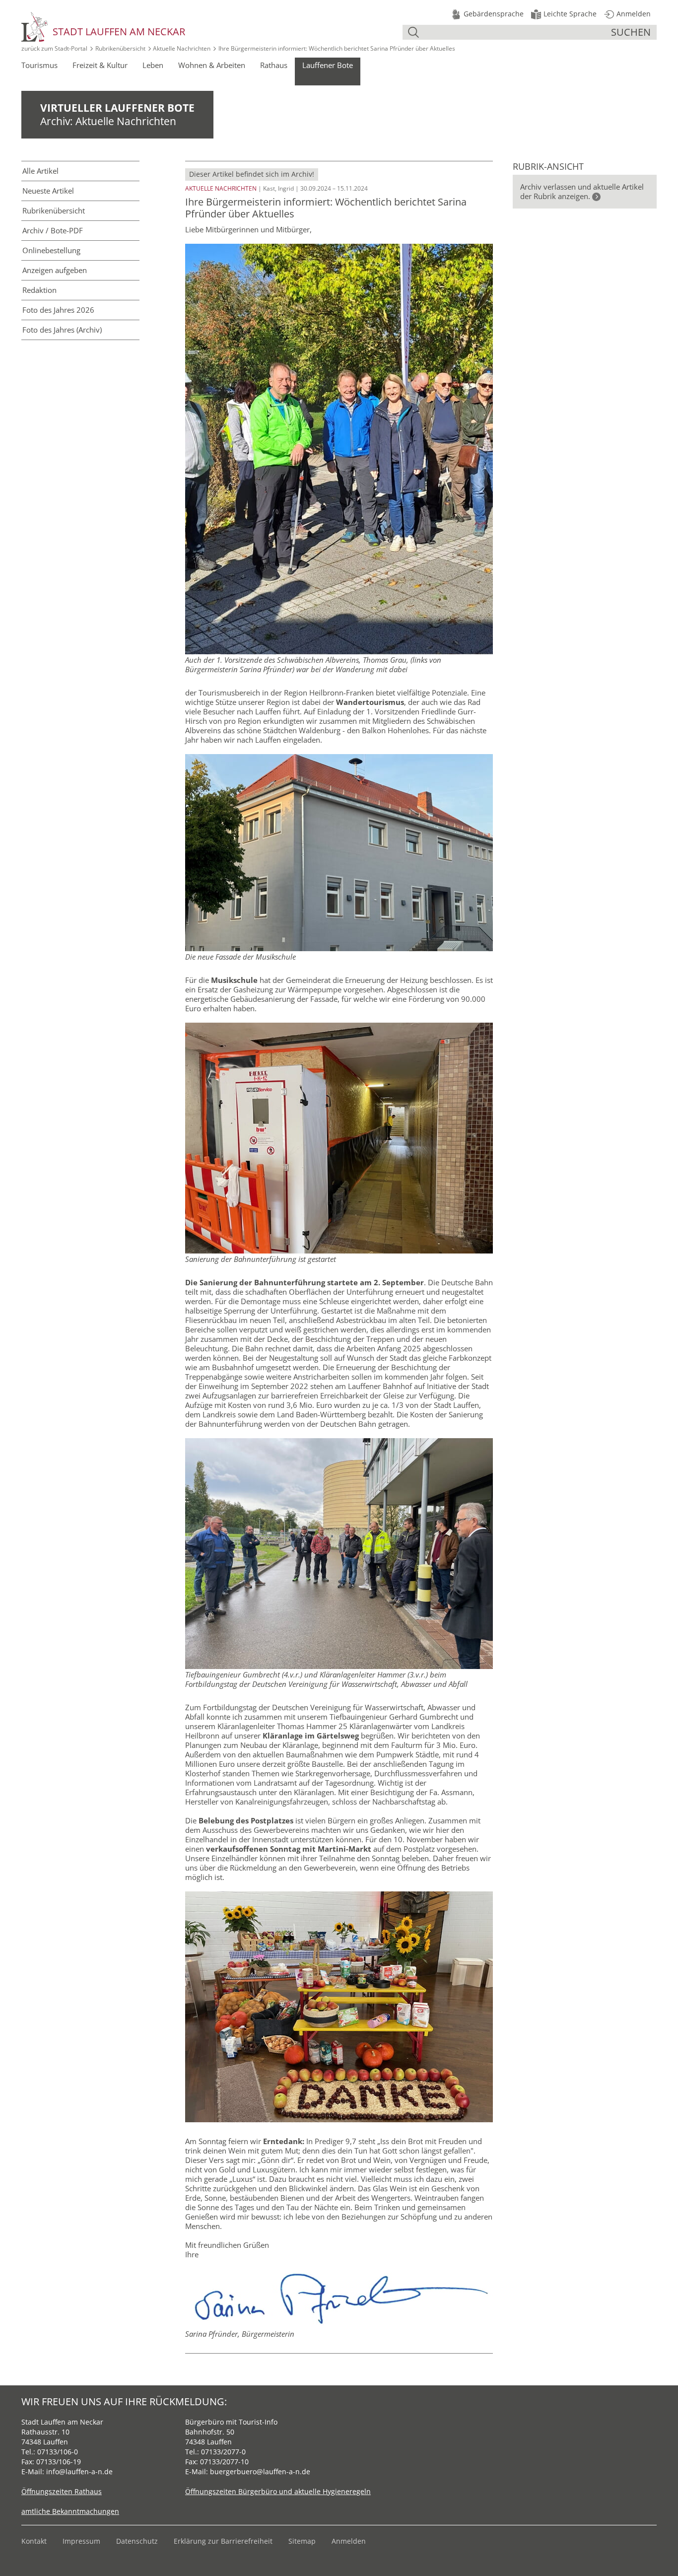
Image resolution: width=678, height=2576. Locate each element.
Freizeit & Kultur (100, 65)
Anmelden (349, 2541)
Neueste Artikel (48, 191)
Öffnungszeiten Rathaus (62, 2491)
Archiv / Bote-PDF (53, 230)
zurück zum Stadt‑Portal (54, 48)
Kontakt (34, 2541)
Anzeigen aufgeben (55, 270)
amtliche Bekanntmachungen (70, 2511)
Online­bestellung (51, 250)
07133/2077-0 (223, 2452)
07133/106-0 (58, 2452)
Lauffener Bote (328, 65)
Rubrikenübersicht (120, 48)
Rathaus (274, 65)
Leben (153, 65)
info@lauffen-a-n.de (79, 2472)
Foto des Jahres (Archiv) (62, 330)
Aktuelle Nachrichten (182, 48)
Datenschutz (137, 2541)
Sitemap (302, 2541)
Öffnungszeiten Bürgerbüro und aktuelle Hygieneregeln (278, 2491)
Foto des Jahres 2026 (58, 310)
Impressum (81, 2541)
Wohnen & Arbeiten (212, 65)
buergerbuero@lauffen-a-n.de (260, 2472)
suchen (631, 32)
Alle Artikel (40, 171)
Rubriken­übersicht (54, 210)
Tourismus (39, 65)
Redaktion (39, 290)
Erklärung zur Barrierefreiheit (223, 2541)
